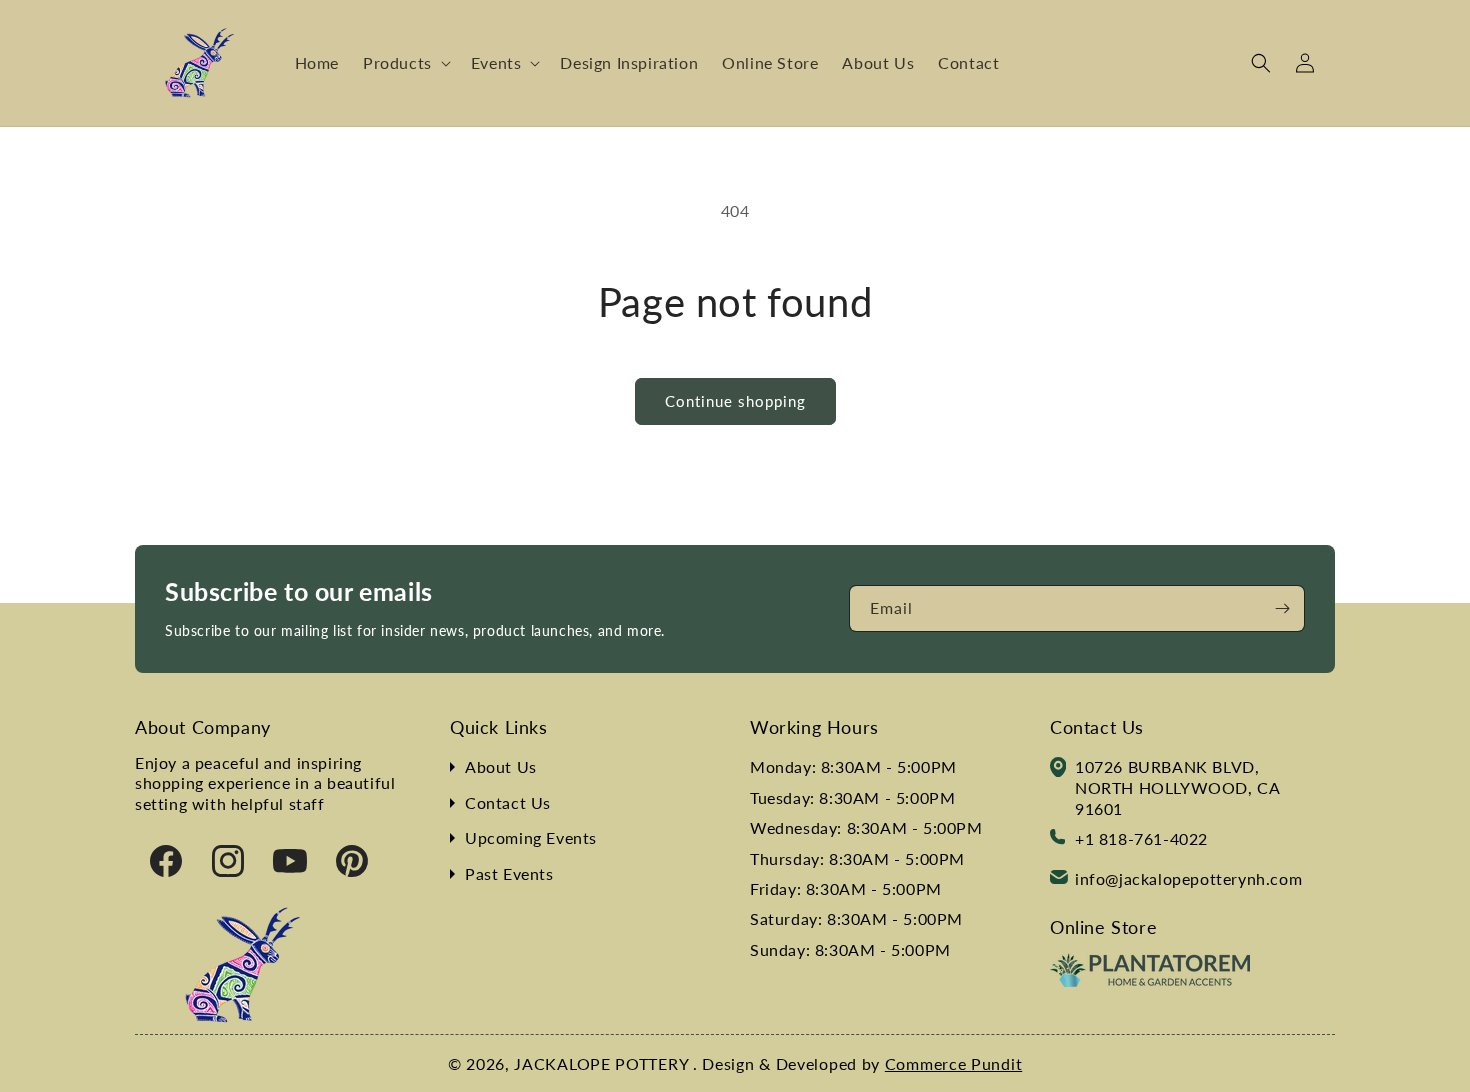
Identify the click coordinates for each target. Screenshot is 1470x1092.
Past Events (509, 873)
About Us (501, 766)
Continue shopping (735, 401)
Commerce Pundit (954, 1063)
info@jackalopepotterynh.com (1188, 878)
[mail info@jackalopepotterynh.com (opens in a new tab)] (1059, 879)
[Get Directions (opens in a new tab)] (1058, 770)
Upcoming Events (531, 837)
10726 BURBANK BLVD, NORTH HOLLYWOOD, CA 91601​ (1177, 787)
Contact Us (508, 802)
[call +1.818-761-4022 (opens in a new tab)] (1057, 839)
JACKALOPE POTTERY (603, 1063)
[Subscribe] (1282, 608)
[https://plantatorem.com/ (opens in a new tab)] (1150, 980)
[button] (405, 63)
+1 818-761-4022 (1141, 838)
